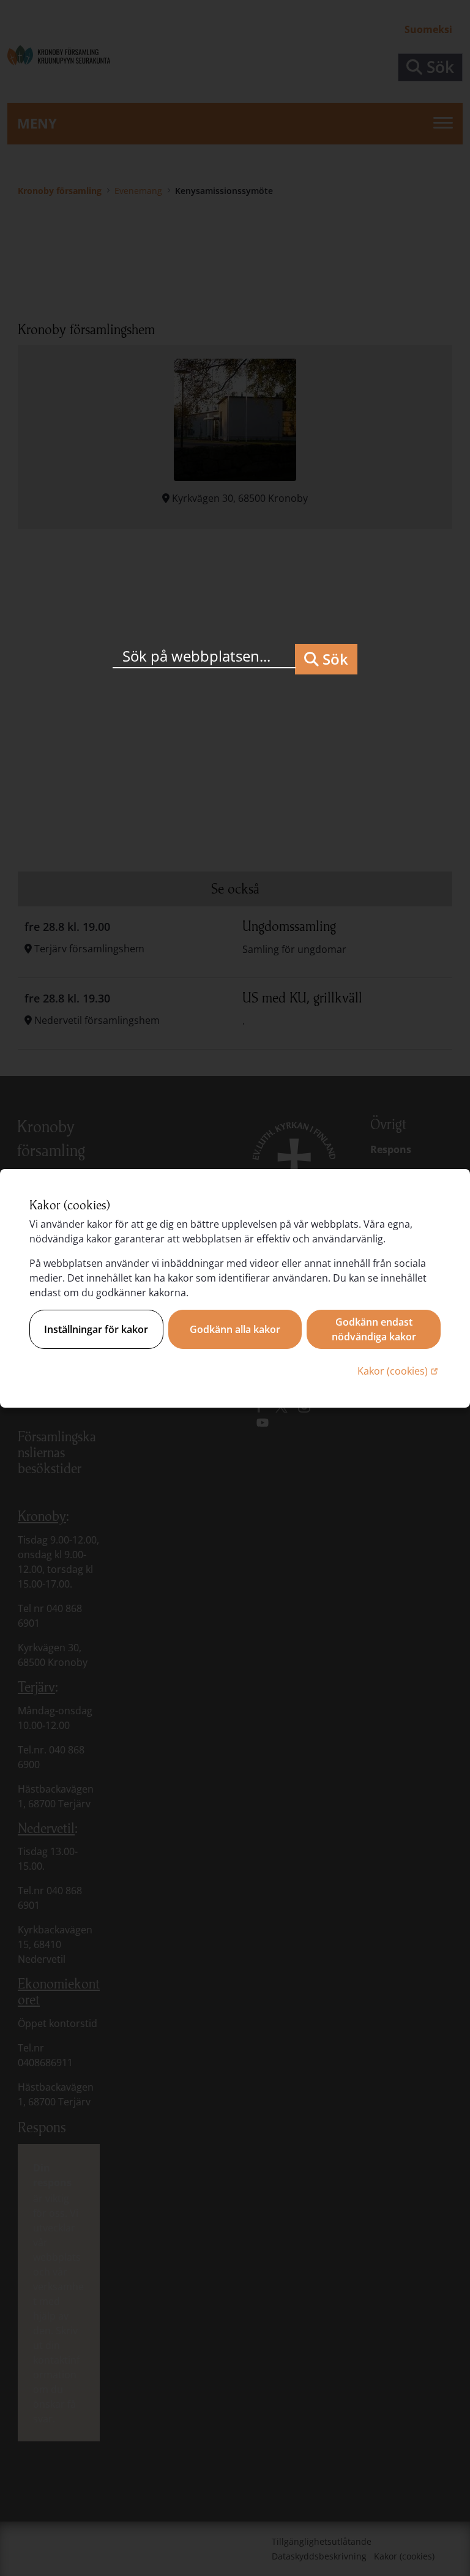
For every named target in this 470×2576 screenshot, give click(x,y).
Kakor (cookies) (399, 1371)
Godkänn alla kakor (235, 1329)
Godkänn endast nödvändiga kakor (374, 1329)
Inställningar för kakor (96, 1329)
